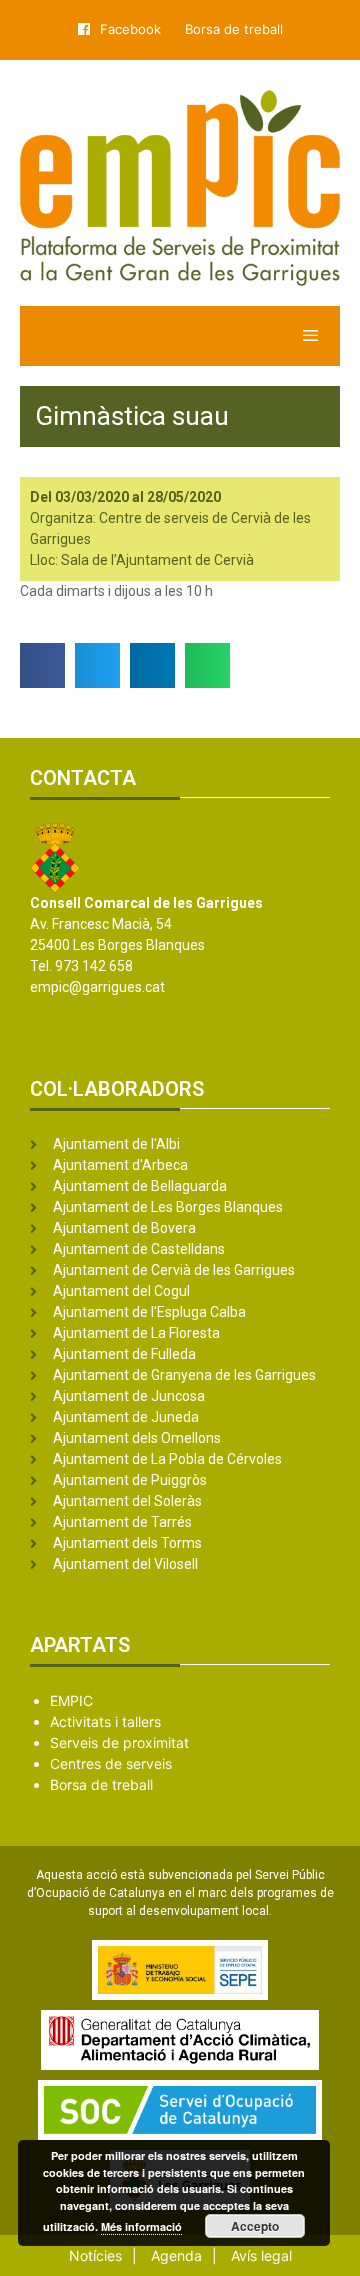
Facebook (130, 29)
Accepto (255, 2226)
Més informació (141, 2226)
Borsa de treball (234, 29)
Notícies (95, 2255)
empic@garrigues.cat (97, 987)
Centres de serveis (111, 1763)
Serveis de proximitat (119, 1742)
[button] (42, 665)
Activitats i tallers (105, 1721)
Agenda (176, 2255)
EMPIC (71, 1700)
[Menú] (180, 336)
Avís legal (261, 2255)
